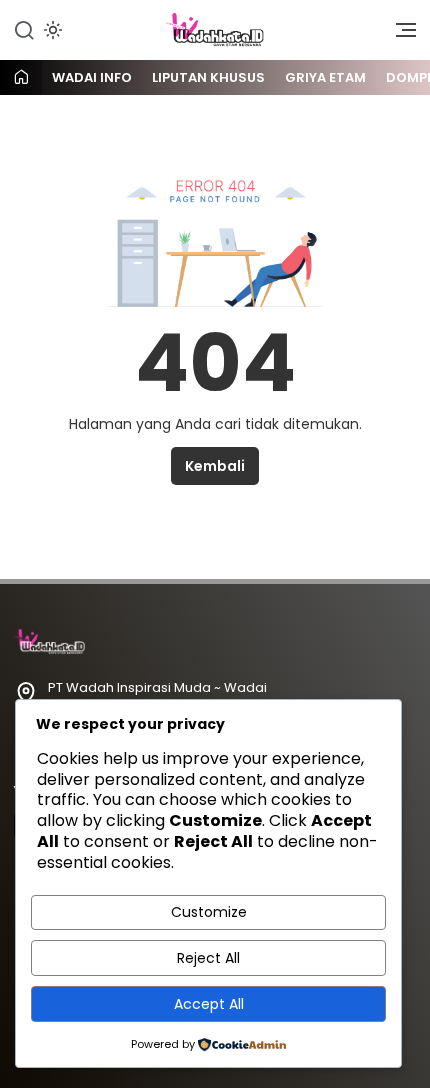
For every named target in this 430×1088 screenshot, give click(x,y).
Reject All (208, 958)
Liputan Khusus (208, 77)
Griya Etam (325, 77)
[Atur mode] (51, 30)
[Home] (21, 78)
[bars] (399, 35)
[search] (24, 29)
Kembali (215, 466)
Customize (209, 912)
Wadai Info (92, 77)
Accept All (209, 1004)
